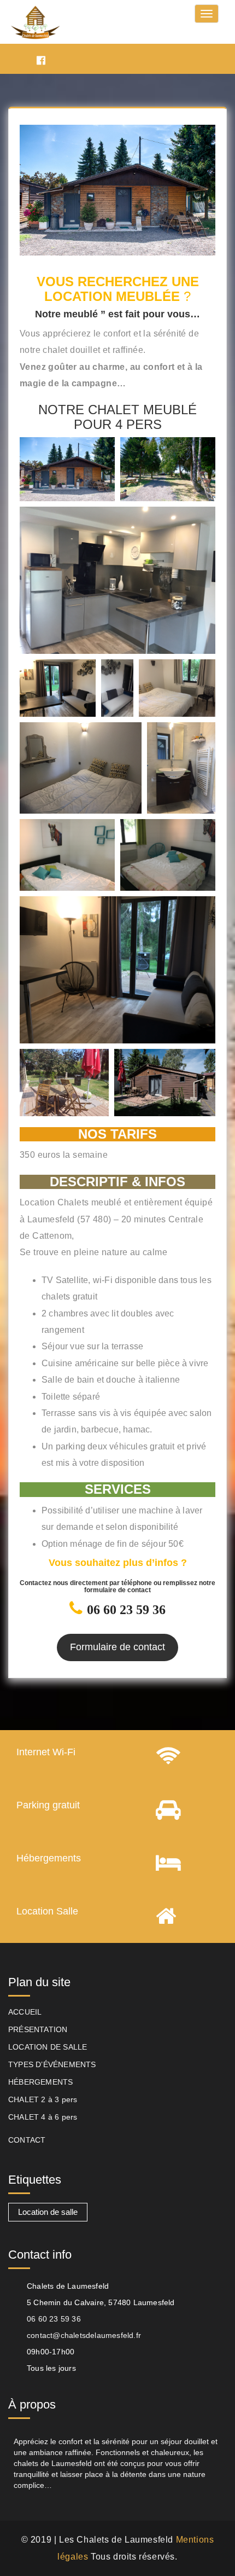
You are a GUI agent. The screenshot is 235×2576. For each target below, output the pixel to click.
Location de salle (48, 2212)
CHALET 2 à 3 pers (43, 2099)
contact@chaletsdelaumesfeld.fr (84, 2335)
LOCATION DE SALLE (48, 2047)
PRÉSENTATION (38, 2029)
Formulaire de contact (117, 1647)
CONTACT (27, 2140)
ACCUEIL (25, 2012)
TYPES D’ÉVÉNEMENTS (52, 2064)
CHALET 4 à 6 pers (43, 2117)
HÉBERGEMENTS (40, 2082)
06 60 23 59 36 (54, 2319)
